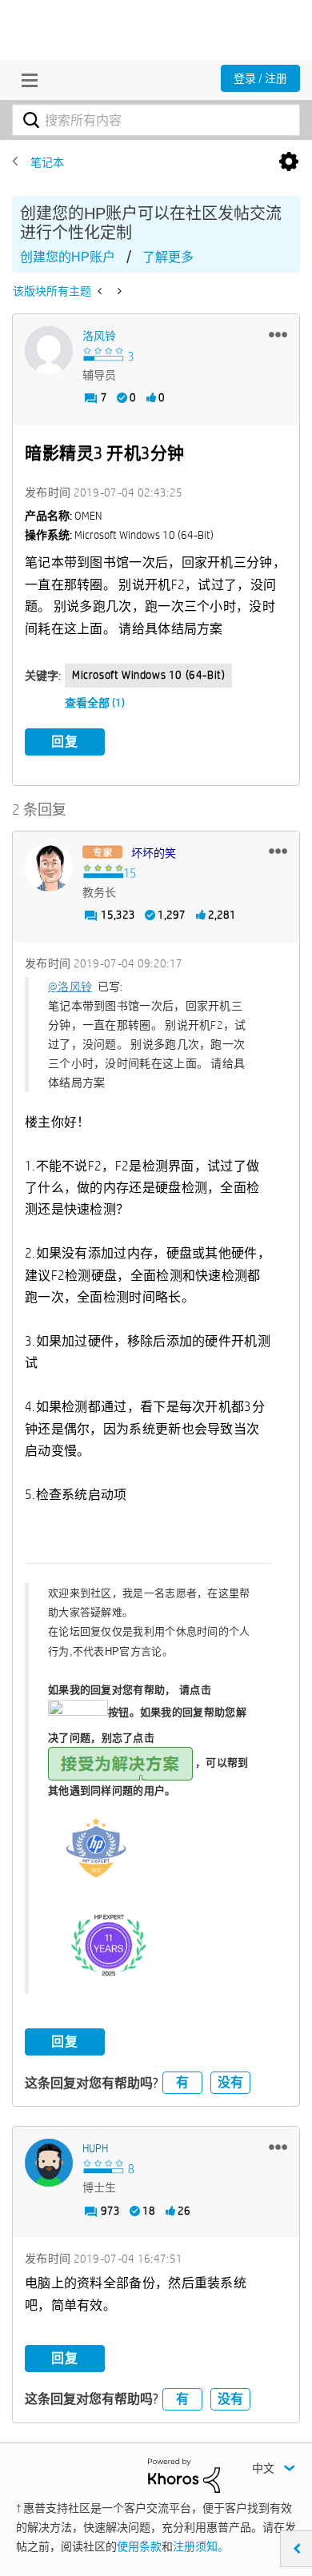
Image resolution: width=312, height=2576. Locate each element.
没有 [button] (230, 2082)
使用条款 (139, 2546)
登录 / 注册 (260, 78)
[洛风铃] (49, 350)
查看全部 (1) (95, 703)
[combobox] (156, 120)
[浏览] (26, 80)
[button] (278, 334)
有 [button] (182, 2082)
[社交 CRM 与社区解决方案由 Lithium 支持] (184, 2474)
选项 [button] (289, 162)
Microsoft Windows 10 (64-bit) (148, 675)
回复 (65, 742)
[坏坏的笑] (49, 867)
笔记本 (47, 162)
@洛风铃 (70, 987)
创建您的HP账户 (68, 257)
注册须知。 (201, 2546)
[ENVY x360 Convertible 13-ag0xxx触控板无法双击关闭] (118, 291)
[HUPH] (49, 2163)
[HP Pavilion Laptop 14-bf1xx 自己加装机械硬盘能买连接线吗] (101, 291)
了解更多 (168, 257)
